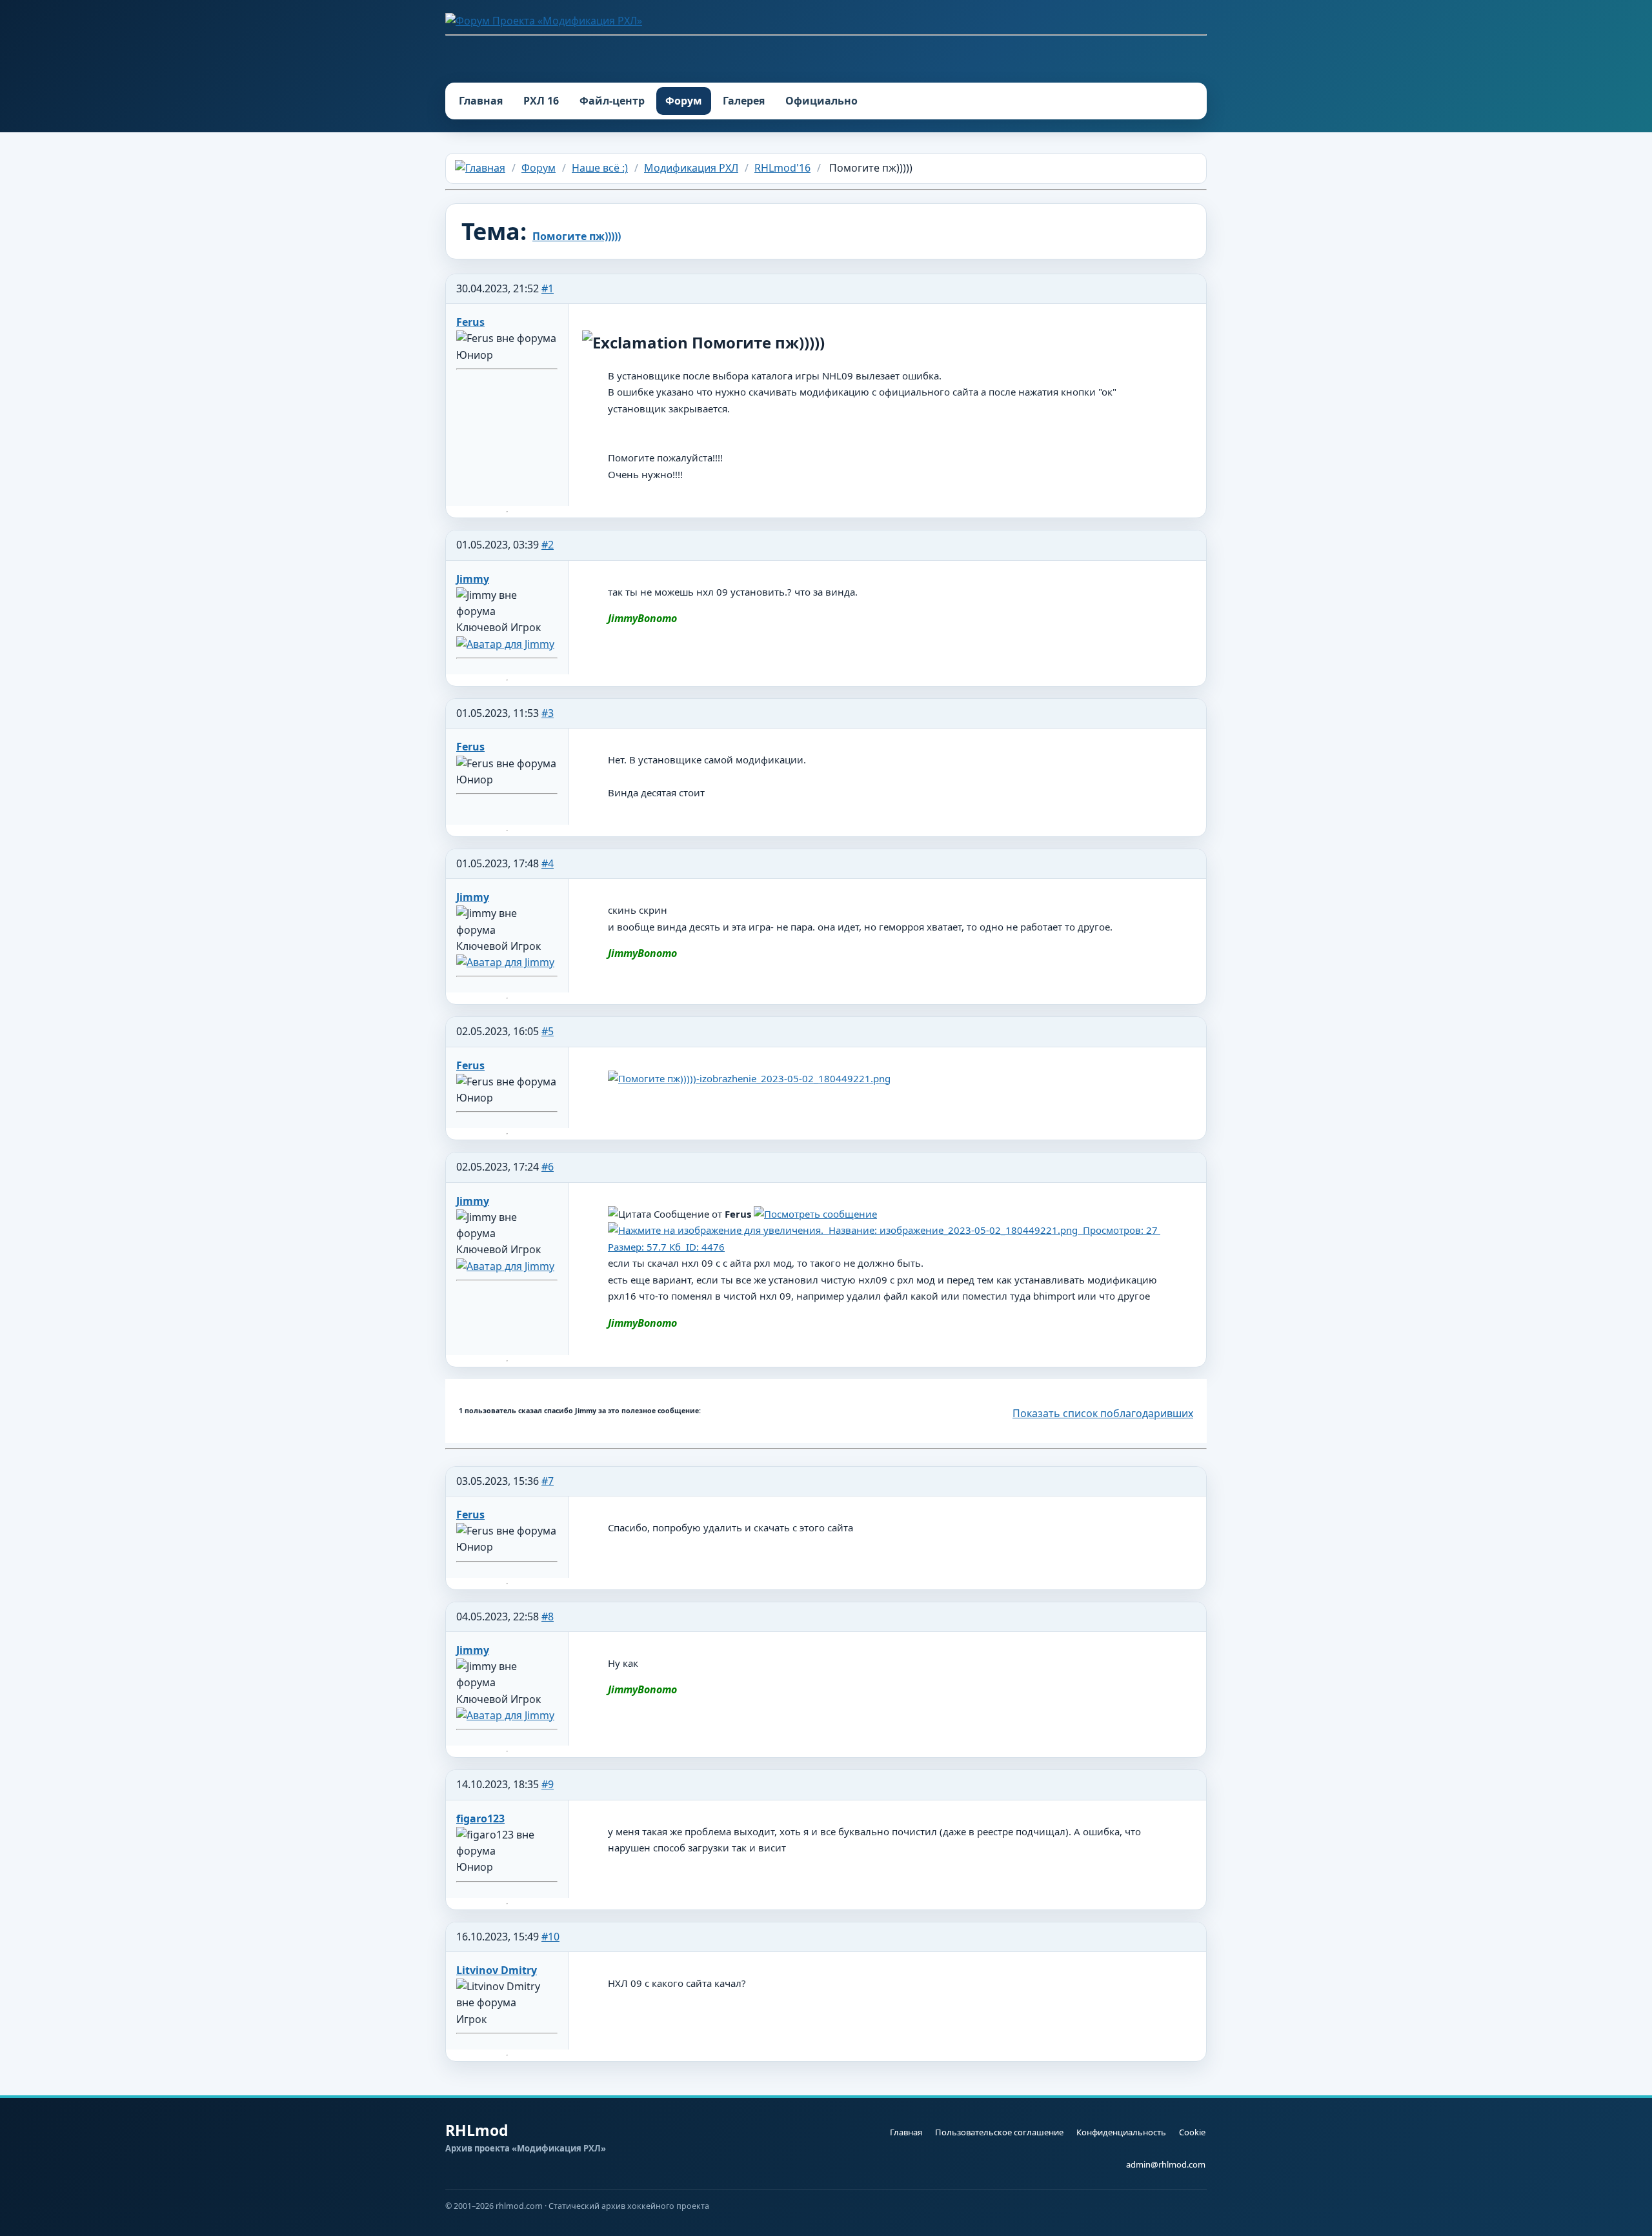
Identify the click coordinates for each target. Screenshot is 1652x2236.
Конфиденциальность (1121, 2132)
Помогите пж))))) (577, 236)
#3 (548, 713)
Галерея (744, 101)
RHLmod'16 (782, 168)
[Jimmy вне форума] (505, 644)
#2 (548, 545)
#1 (548, 288)
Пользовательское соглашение (999, 2132)
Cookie (1192, 2132)
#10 (550, 1937)
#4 (548, 863)
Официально (821, 101)
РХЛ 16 (541, 101)
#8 (548, 1617)
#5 (548, 1031)
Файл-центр (612, 101)
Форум (684, 101)
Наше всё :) (600, 168)
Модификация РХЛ (691, 168)
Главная (481, 101)
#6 (548, 1167)
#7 (548, 1481)
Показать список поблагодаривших (1103, 1413)
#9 (548, 1784)
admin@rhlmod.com (1166, 2164)
